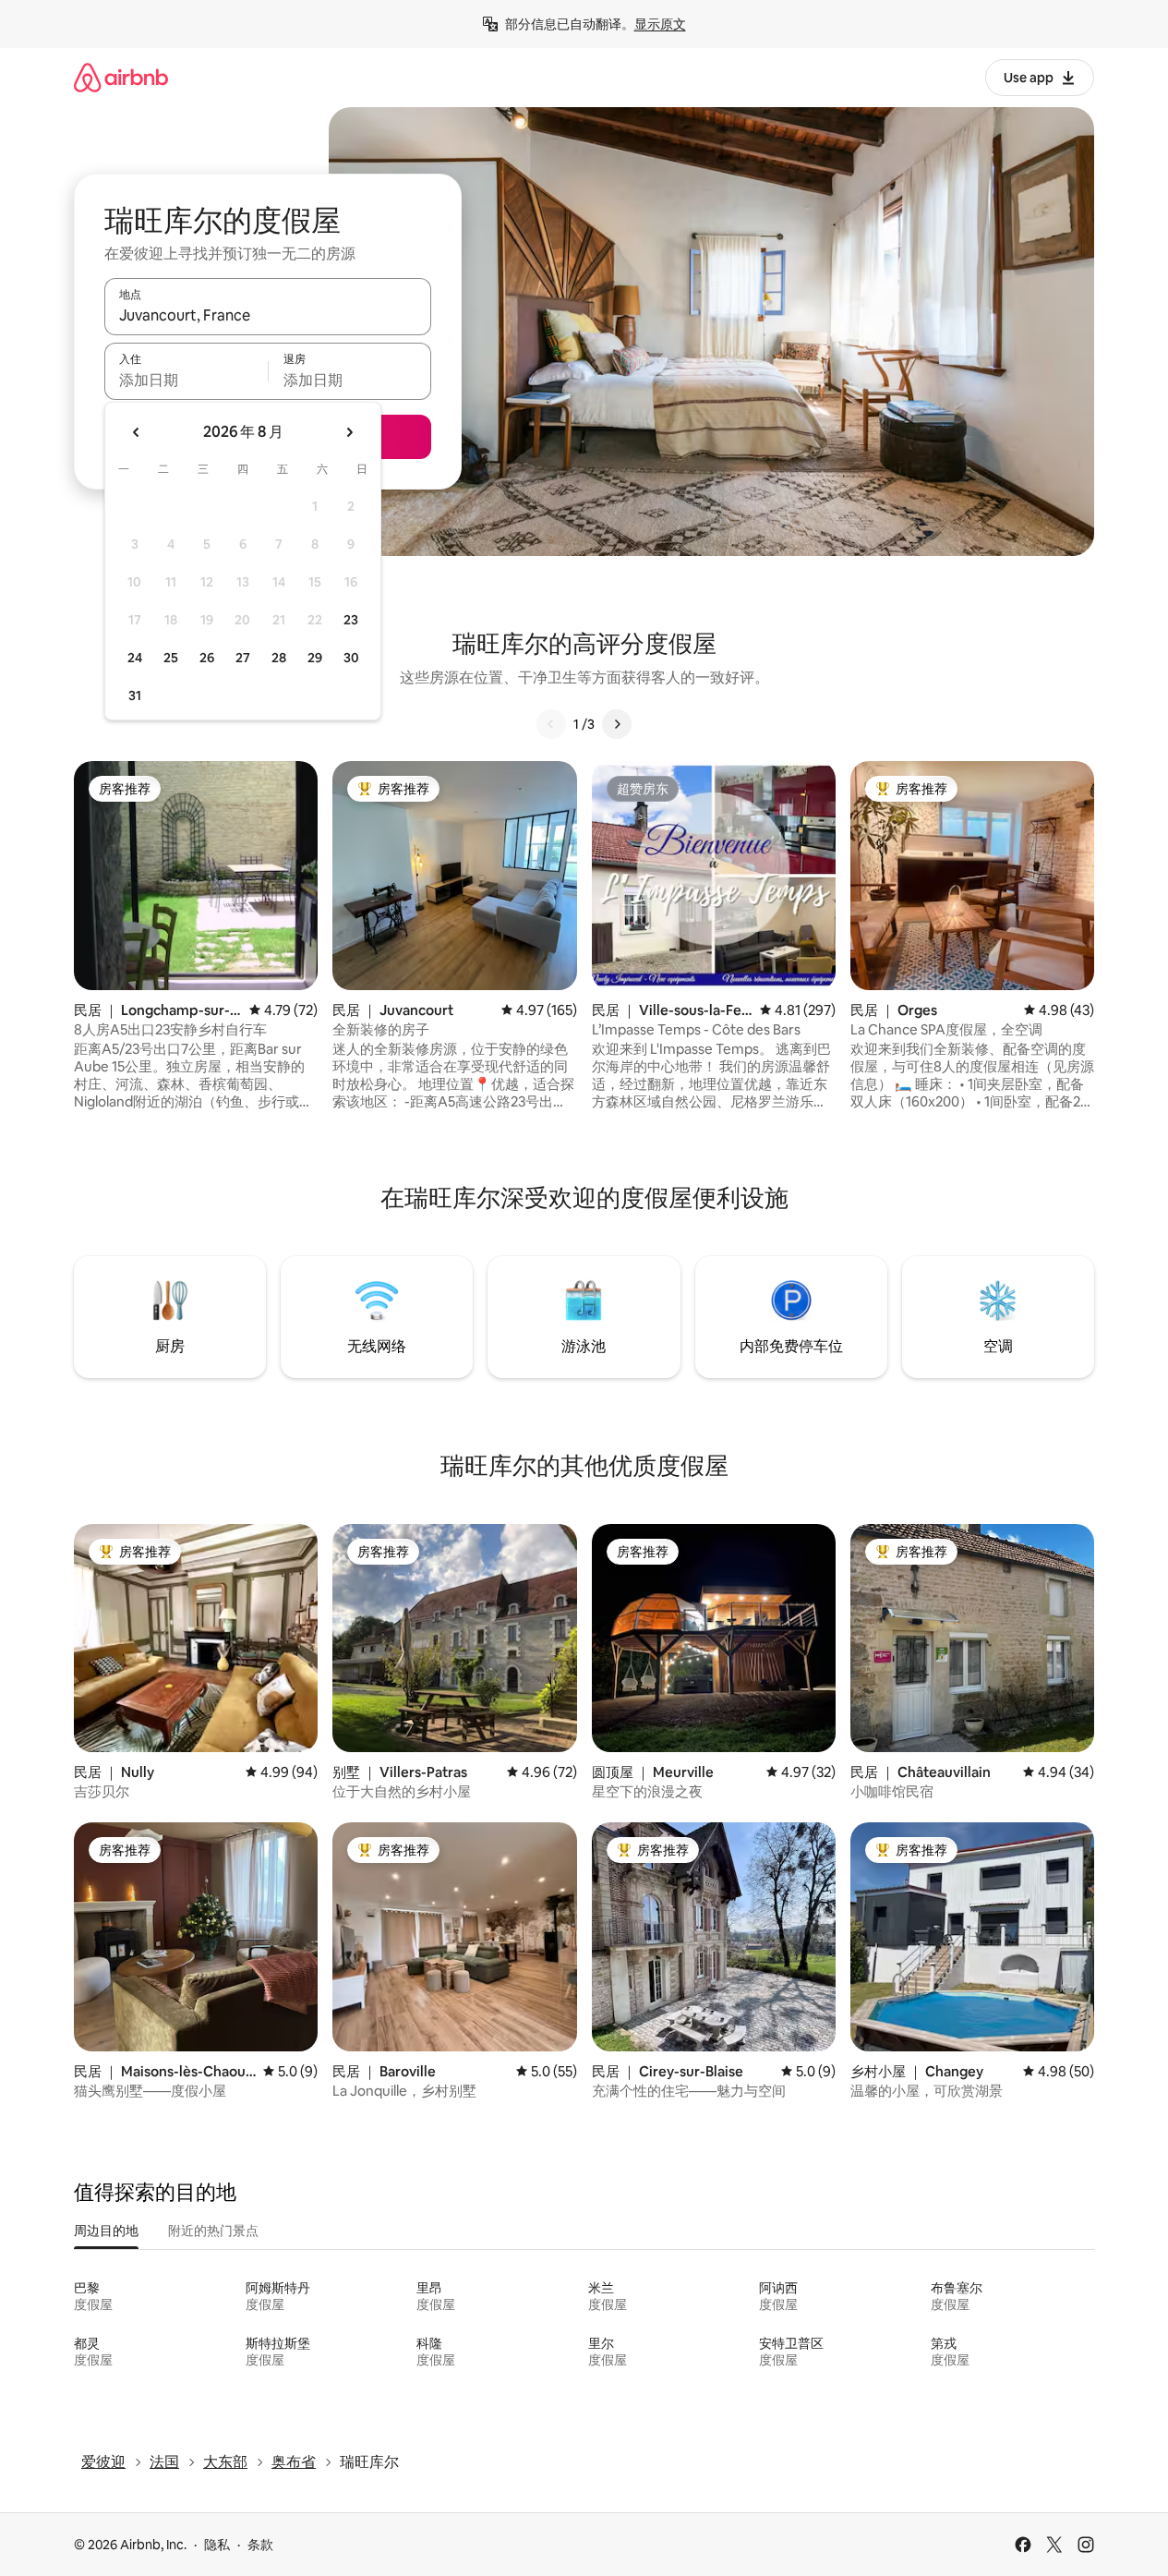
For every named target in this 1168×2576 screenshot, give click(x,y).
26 (207, 658)
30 (351, 658)
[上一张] (551, 724)
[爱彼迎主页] (121, 77)
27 (243, 658)
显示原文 (660, 24)
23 (351, 620)
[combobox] (268, 315)
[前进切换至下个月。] (349, 432)
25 (171, 658)
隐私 (217, 2545)
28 (279, 658)
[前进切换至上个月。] (137, 432)
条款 (260, 2545)
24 (135, 658)
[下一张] (617, 724)
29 (315, 658)
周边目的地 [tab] (106, 2231)
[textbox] (186, 380)
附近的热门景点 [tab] (213, 2231)
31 (135, 695)
